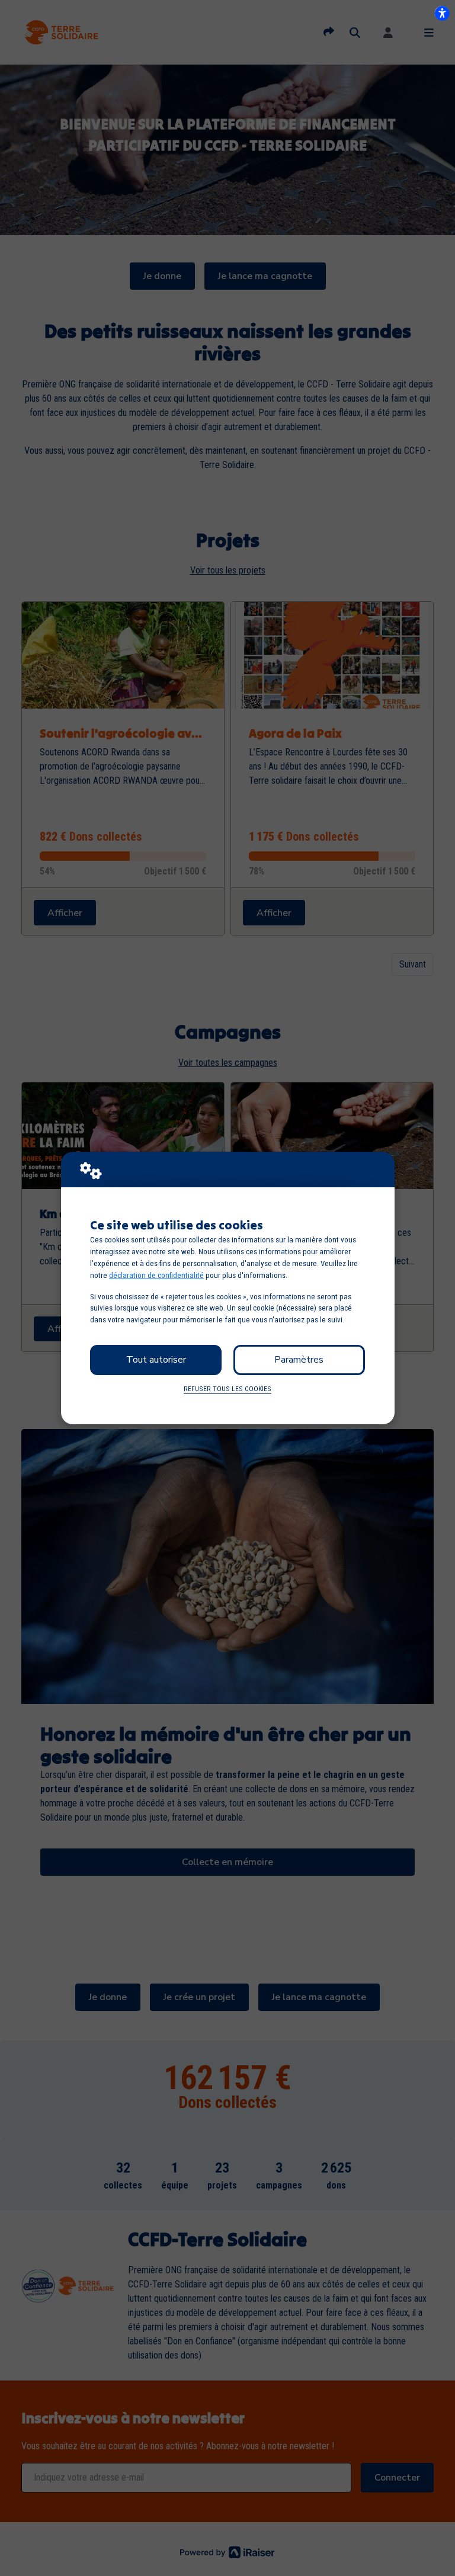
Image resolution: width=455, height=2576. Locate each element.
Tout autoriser (156, 1360)
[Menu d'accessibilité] (442, 13)
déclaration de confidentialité (156, 1275)
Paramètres (299, 1360)
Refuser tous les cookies (227, 1389)
